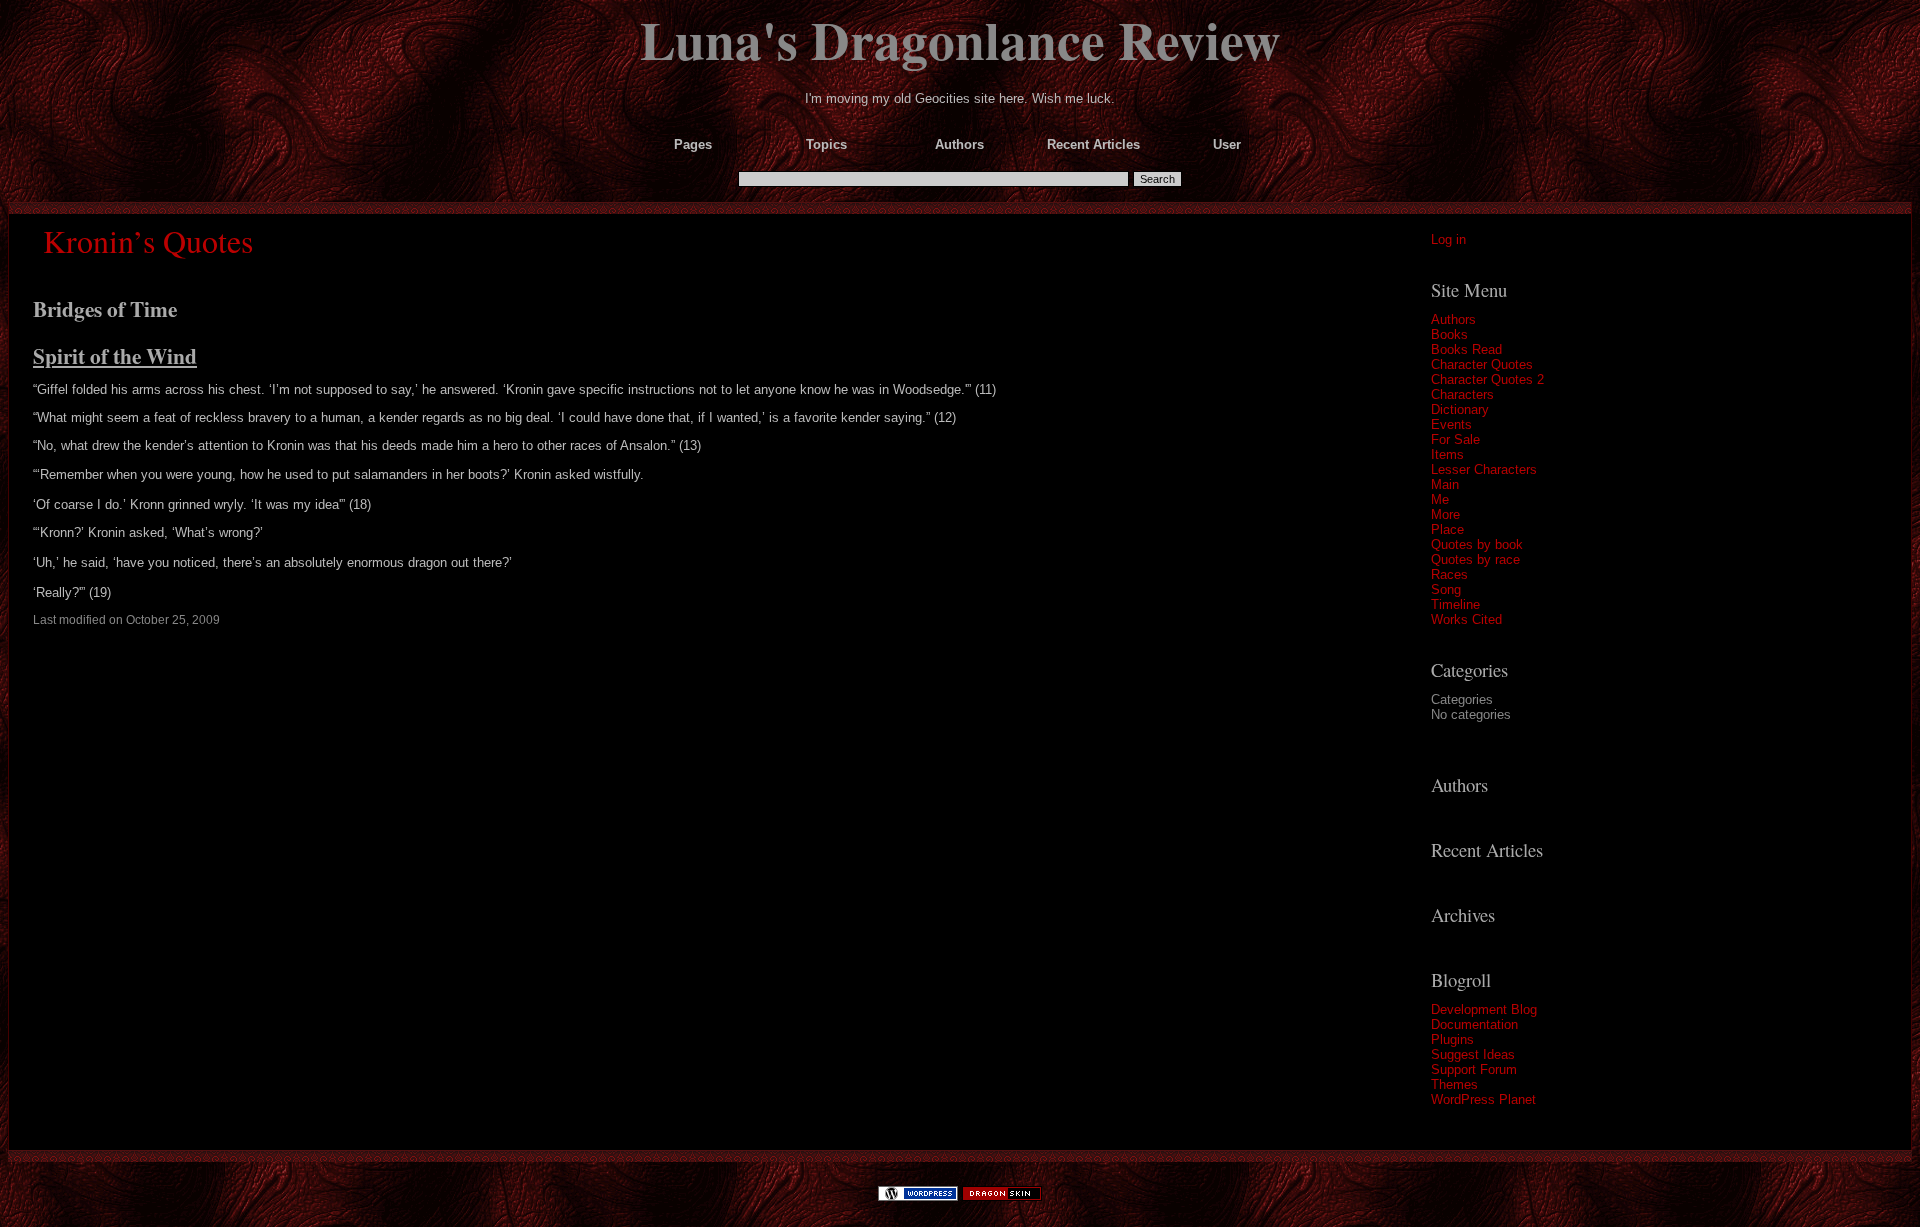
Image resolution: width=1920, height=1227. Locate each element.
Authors (1453, 319)
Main (1445, 484)
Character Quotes (1482, 364)
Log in (1448, 239)
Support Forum (1474, 1069)
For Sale (1455, 439)
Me (1440, 499)
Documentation (1474, 1024)
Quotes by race (1475, 559)
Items (1447, 454)
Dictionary (1460, 409)
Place (1447, 529)
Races (1449, 574)
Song (1446, 589)
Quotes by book (1477, 544)
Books (1449, 334)
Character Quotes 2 (1487, 379)
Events (1451, 424)
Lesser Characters (1484, 469)
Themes (1454, 1084)
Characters (1462, 394)
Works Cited (1466, 619)
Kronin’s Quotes (148, 240)
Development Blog (1484, 1009)
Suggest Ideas (1473, 1054)
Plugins (1452, 1039)
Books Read (1466, 349)
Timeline (1455, 604)
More (1445, 514)
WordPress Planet (1483, 1099)
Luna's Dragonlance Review (960, 39)
